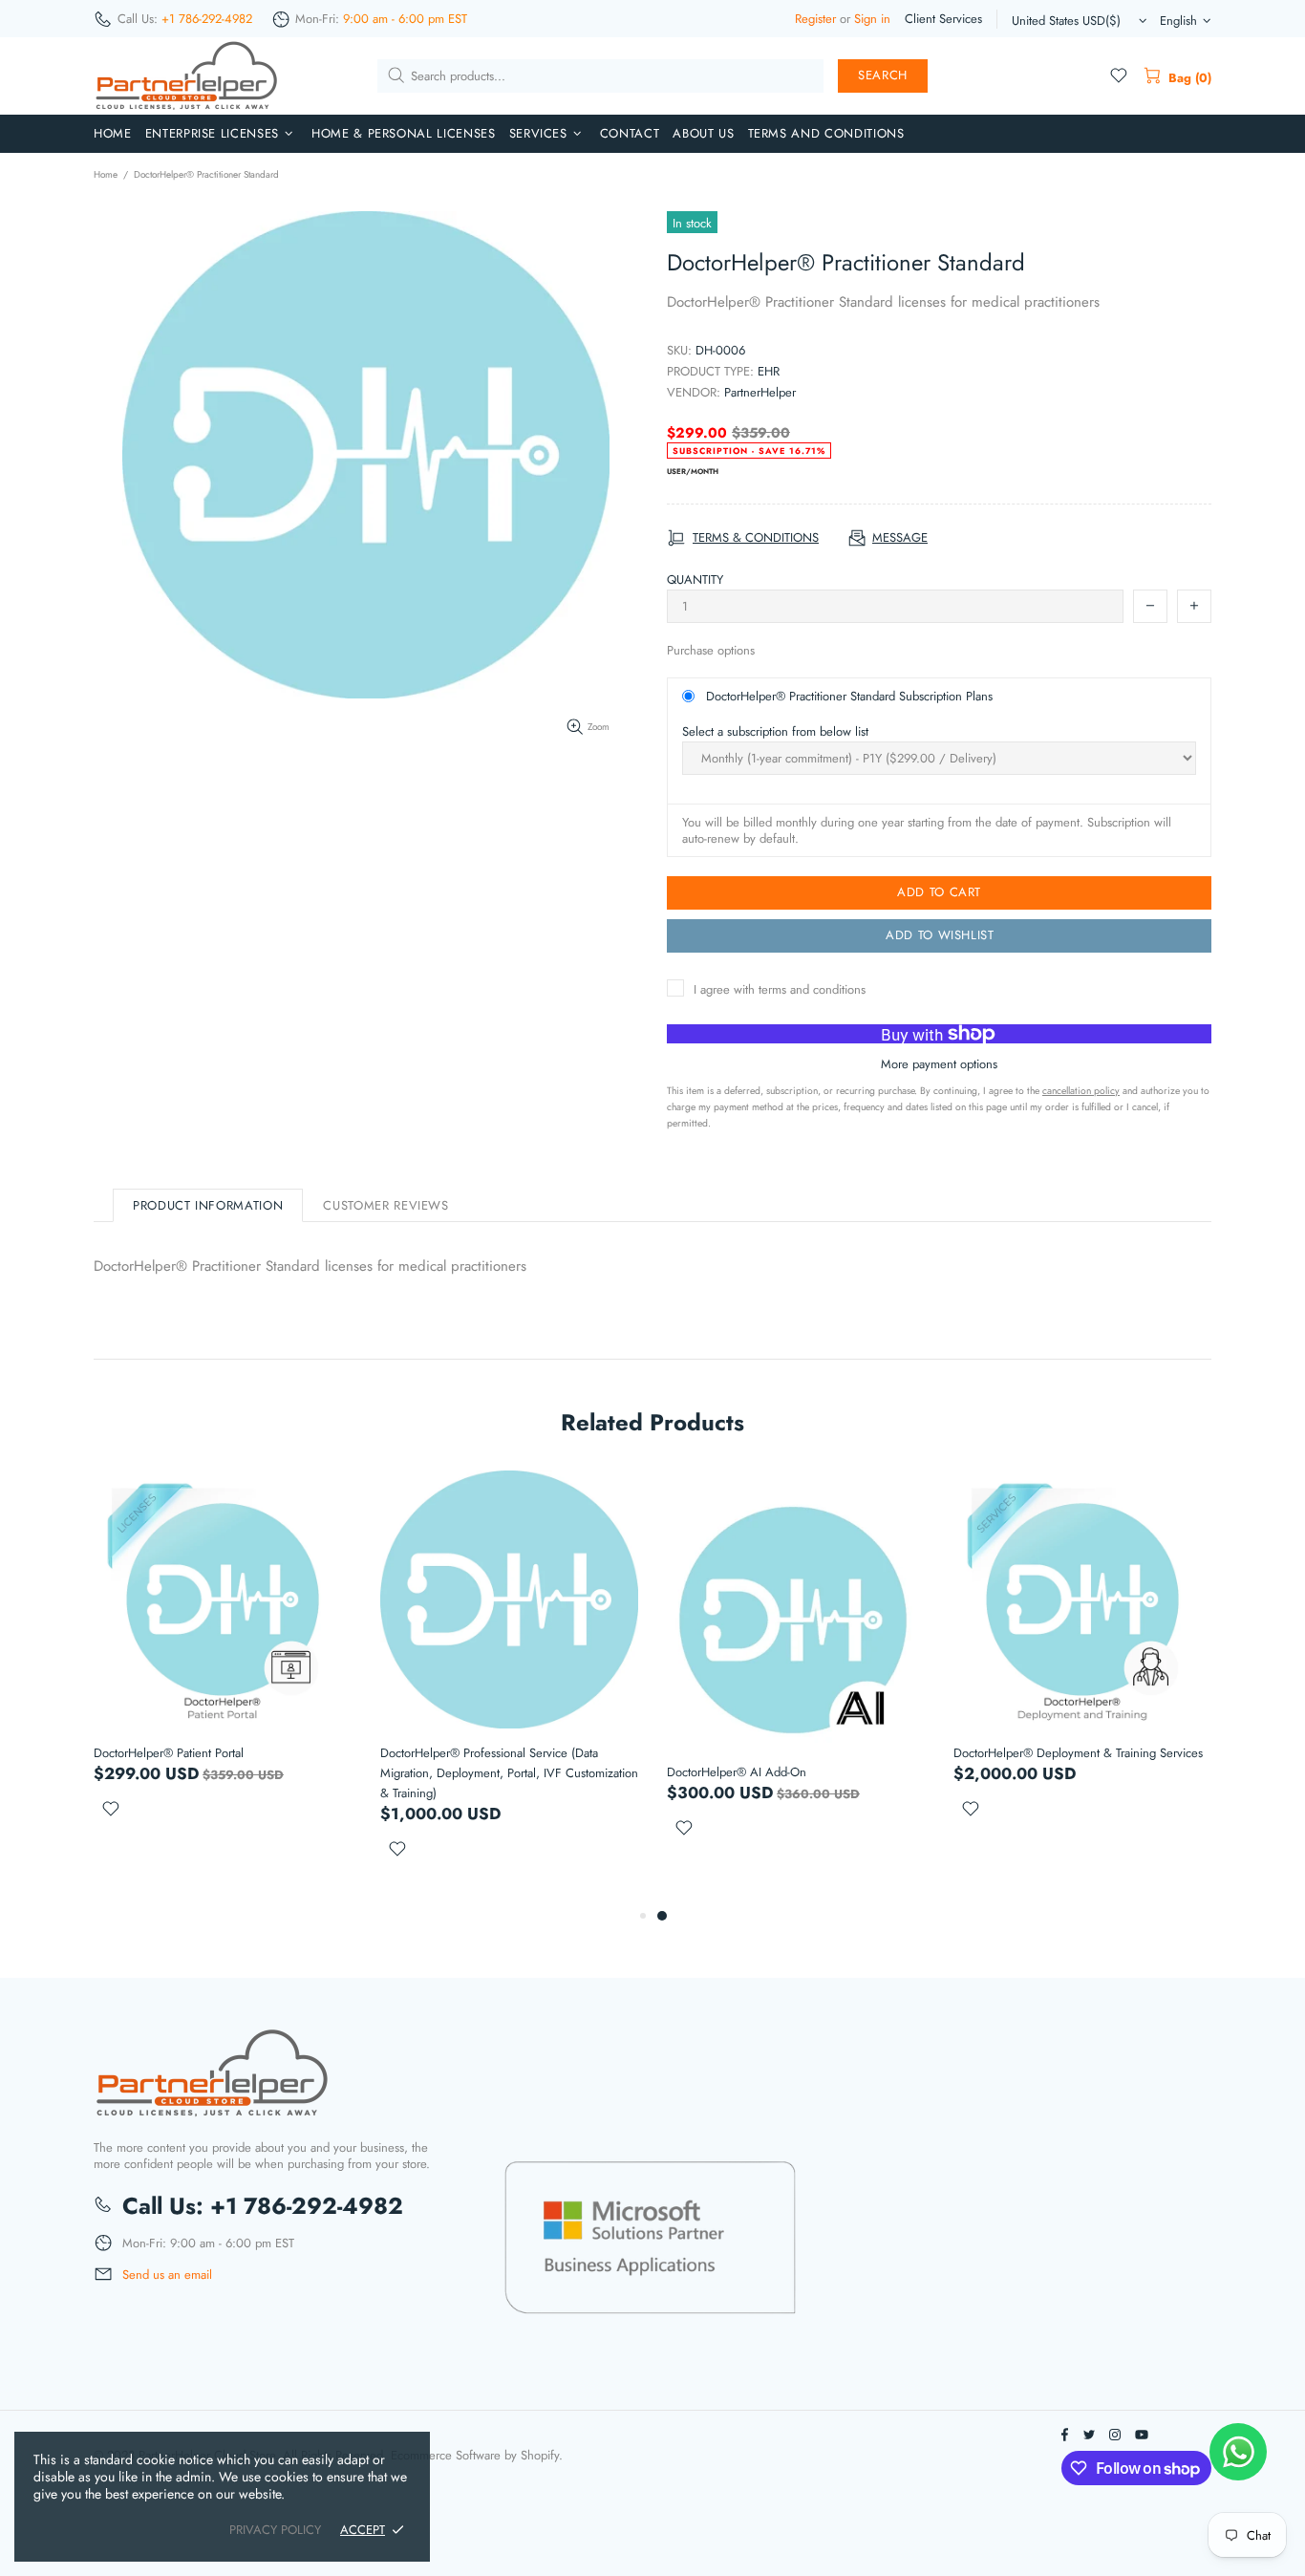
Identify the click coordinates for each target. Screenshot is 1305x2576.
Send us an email (167, 2275)
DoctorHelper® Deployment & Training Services (1078, 1753)
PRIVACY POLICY (275, 2530)
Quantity (695, 580)
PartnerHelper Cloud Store (187, 76)
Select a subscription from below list (775, 731)
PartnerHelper (760, 392)
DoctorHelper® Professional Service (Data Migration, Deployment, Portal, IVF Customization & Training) (509, 1773)
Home (106, 174)
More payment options (939, 1064)
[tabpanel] (796, 1677)
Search (883, 75)
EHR (769, 371)
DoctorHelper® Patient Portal (169, 1753)
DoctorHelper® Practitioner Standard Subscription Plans (849, 696)
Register (815, 19)
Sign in (872, 19)
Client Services (943, 19)
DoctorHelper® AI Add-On (737, 1772)
